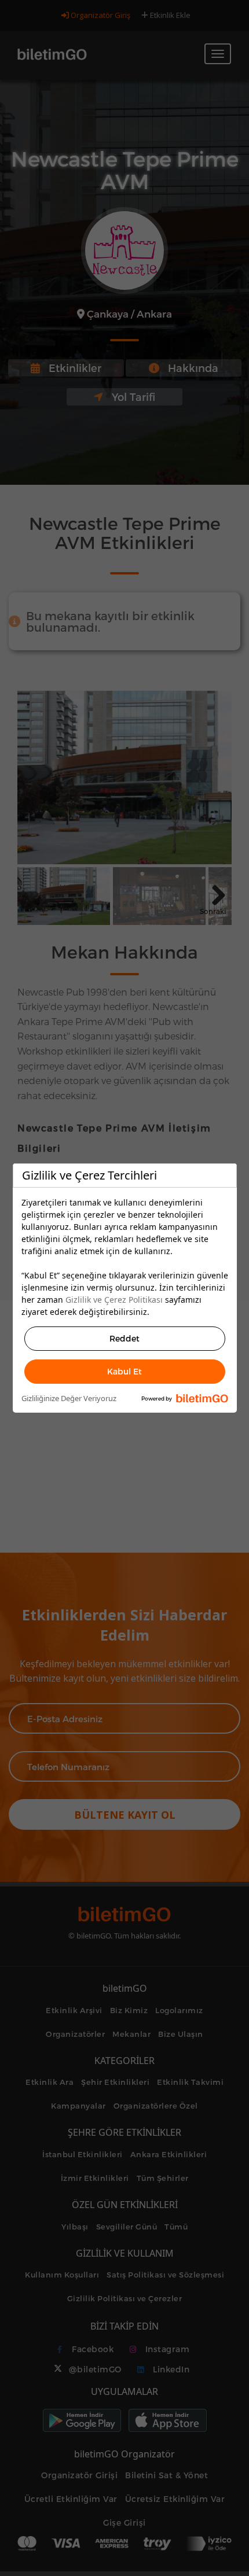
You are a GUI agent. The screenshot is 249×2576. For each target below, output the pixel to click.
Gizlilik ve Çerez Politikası (114, 1300)
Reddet (124, 1338)
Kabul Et (124, 1371)
